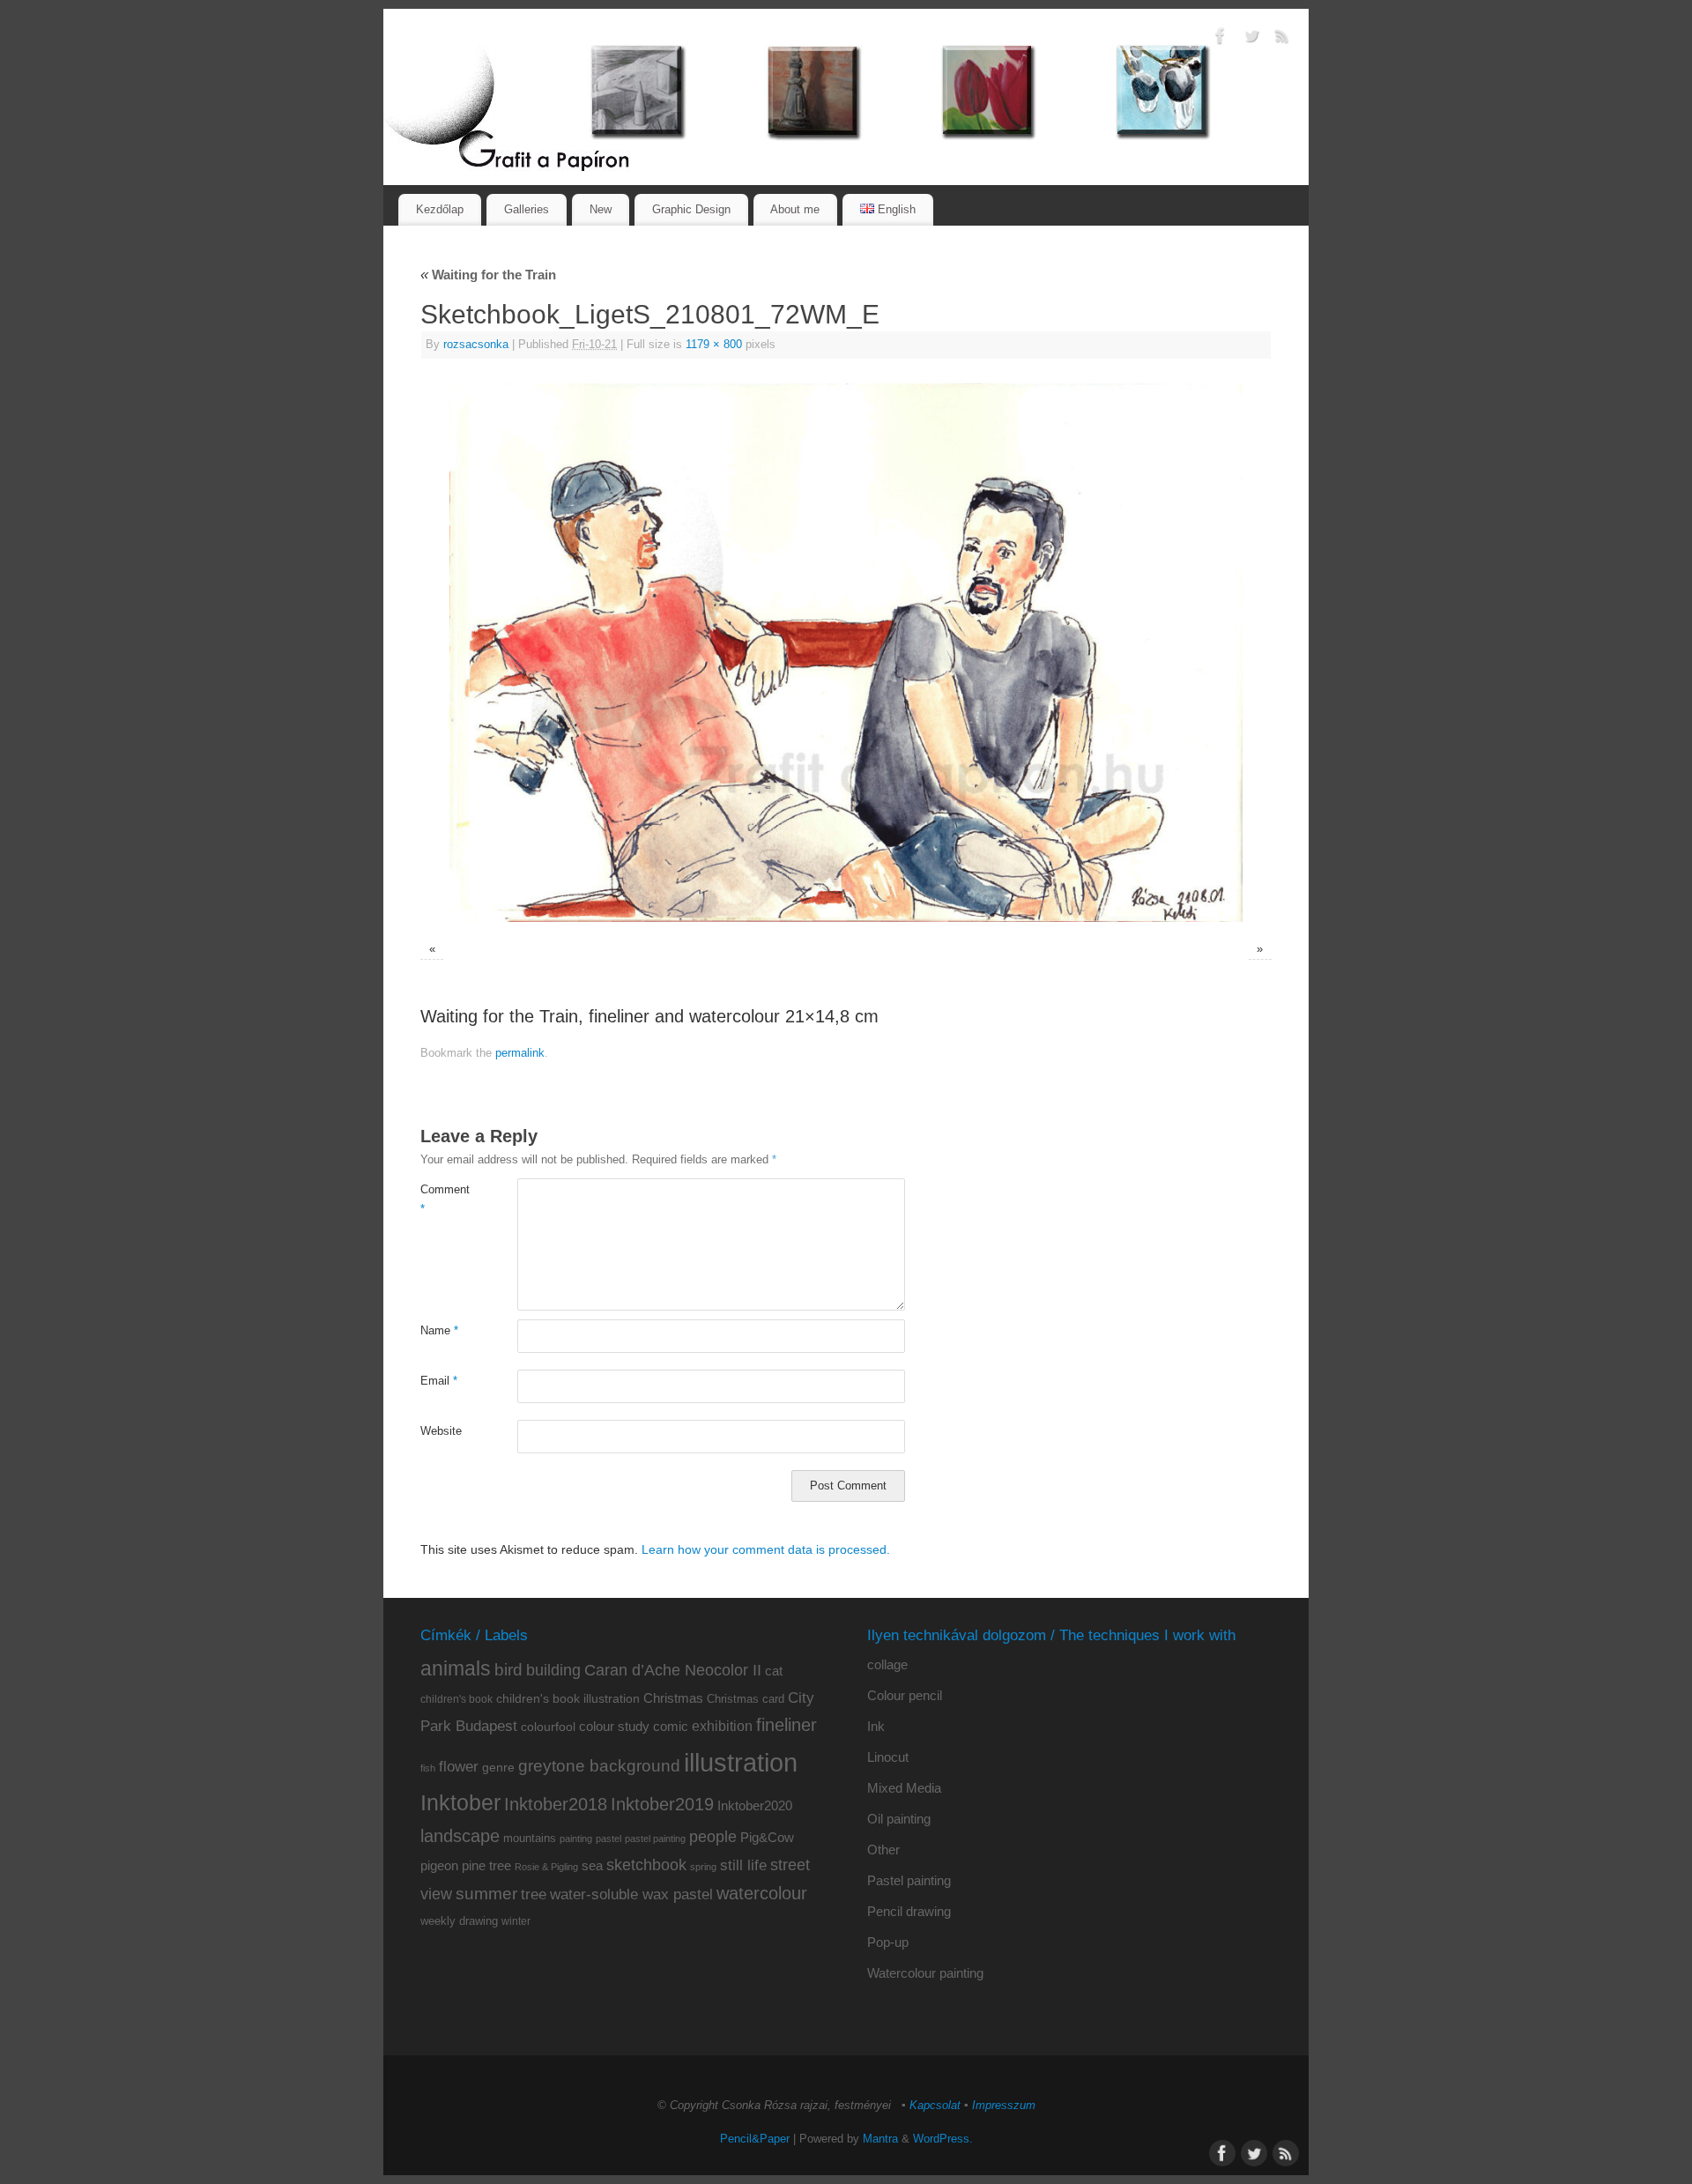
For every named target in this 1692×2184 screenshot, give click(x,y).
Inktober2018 (556, 1804)
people (713, 1837)
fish (428, 1768)
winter (516, 1921)
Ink (876, 1726)
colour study (614, 1726)
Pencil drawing (909, 1911)
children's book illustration (568, 1699)
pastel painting (655, 1839)
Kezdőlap (440, 209)
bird (508, 1670)
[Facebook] (1221, 39)
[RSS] (1282, 39)
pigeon (439, 1866)
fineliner (787, 1725)
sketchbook (646, 1865)
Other (883, 1850)
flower (459, 1766)
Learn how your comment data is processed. (766, 1549)
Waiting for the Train (488, 275)
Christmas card (746, 1699)
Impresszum (1004, 2106)
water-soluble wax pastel (631, 1894)
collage (887, 1664)
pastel (609, 1839)
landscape (460, 1836)
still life (743, 1865)
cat (774, 1671)
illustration (741, 1762)
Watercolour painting (925, 1973)
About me (795, 209)
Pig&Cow (767, 1837)
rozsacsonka (476, 345)
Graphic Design (691, 209)
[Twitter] (1251, 39)
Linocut (888, 1757)
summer (486, 1894)
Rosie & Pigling (546, 1867)
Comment (445, 1199)
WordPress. (943, 2139)
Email (439, 1381)
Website (441, 1431)
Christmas (673, 1698)
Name (439, 1331)
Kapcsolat (935, 2106)
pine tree (486, 1865)
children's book (456, 1699)
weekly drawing (459, 1921)
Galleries (527, 209)
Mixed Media (904, 1788)
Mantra (880, 2139)
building (553, 1670)
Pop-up (888, 1942)
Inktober (460, 1802)
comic (671, 1726)
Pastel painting (909, 1880)
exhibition (722, 1726)
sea (592, 1866)
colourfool (548, 1727)
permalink (520, 1053)
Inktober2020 (755, 1805)
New (601, 209)
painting (576, 1839)
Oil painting (899, 1819)
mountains (530, 1838)
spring (703, 1867)
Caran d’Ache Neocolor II (673, 1670)
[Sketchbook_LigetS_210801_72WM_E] (846, 653)
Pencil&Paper (755, 2139)
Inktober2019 (662, 1804)
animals (456, 1668)
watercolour (762, 1893)
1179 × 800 (714, 345)
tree (534, 1894)
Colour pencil (905, 1695)
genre (498, 1767)
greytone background (599, 1766)
